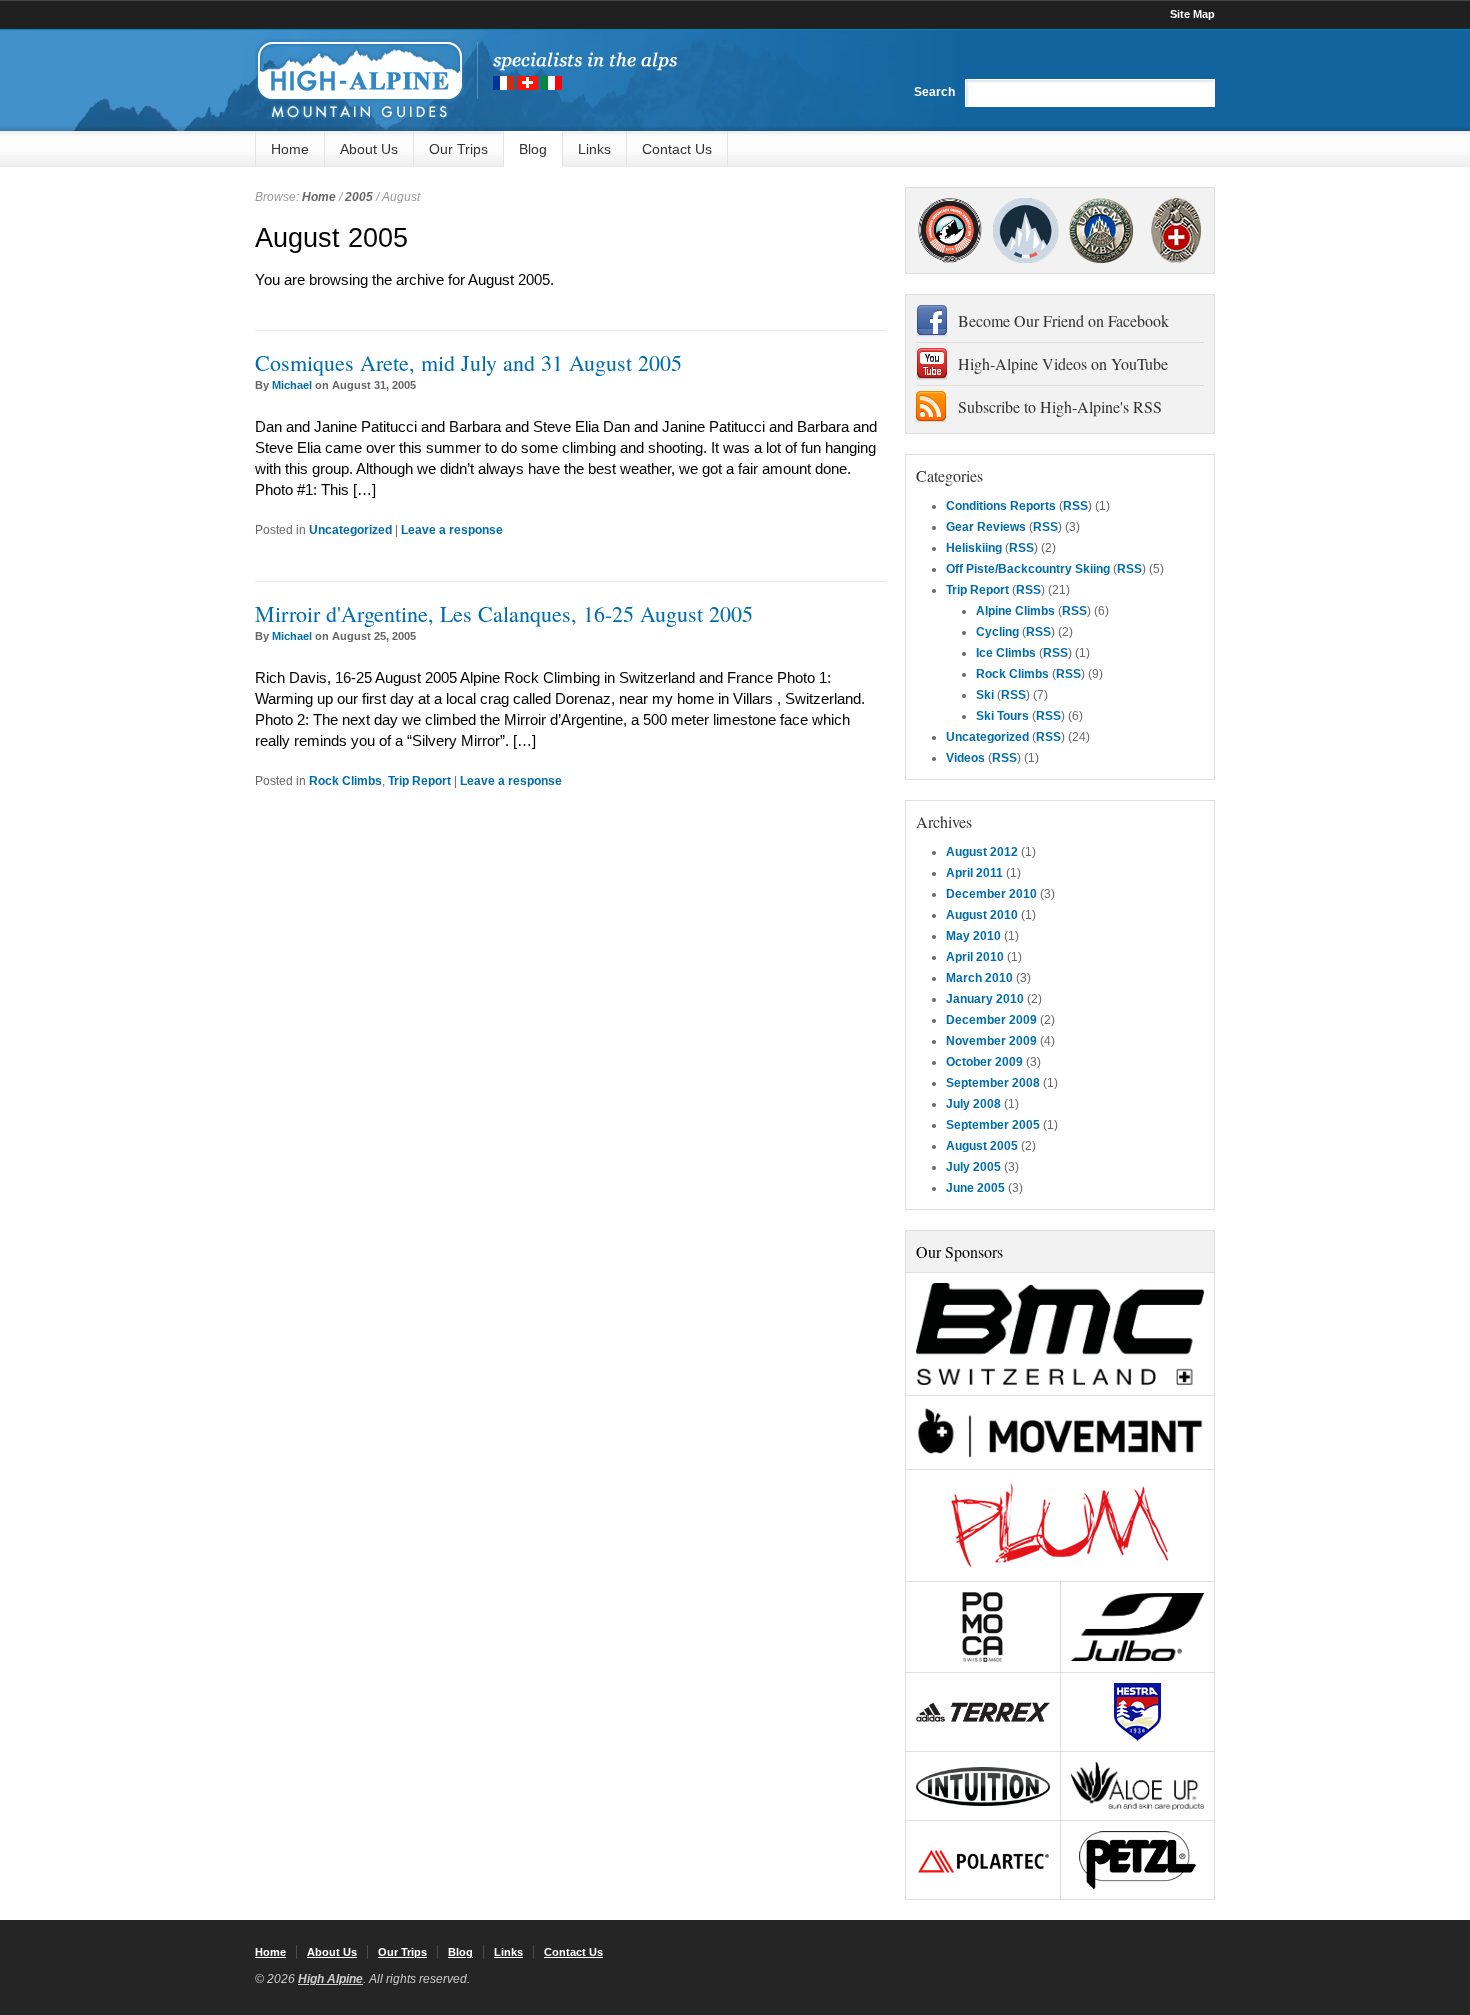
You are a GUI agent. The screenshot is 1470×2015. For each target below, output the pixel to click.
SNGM (1025, 230)
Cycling (997, 632)
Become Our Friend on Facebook (1063, 320)
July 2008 (973, 1104)
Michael (292, 385)
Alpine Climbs (1015, 611)
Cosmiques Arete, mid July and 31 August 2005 (468, 362)
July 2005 (973, 1167)
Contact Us (677, 149)
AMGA (949, 230)
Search (934, 92)
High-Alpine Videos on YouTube (1063, 363)
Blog (533, 149)
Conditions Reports (1001, 506)
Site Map (1192, 14)
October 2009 (984, 1062)
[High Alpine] (466, 80)
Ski (985, 695)
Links (594, 149)
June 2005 (975, 1188)
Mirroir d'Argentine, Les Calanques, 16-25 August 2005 (504, 613)
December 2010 (991, 894)
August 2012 (982, 852)
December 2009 (991, 1020)
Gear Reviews (986, 527)
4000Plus (1176, 230)
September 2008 (993, 1083)
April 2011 (974, 873)
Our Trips (458, 149)
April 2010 (975, 957)
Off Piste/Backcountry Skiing (1028, 569)
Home (290, 149)
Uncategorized (350, 530)
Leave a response (452, 530)
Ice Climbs (1006, 653)
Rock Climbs (345, 781)
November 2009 (991, 1041)
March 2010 (979, 978)
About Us (369, 149)
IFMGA (1101, 230)
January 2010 (985, 999)
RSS (1075, 506)
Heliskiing (974, 548)
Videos (965, 758)
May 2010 (973, 936)
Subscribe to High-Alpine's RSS (1060, 406)
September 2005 (993, 1125)
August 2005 (982, 1146)
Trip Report (419, 781)
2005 (359, 197)
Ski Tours (1002, 716)
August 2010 (982, 915)
